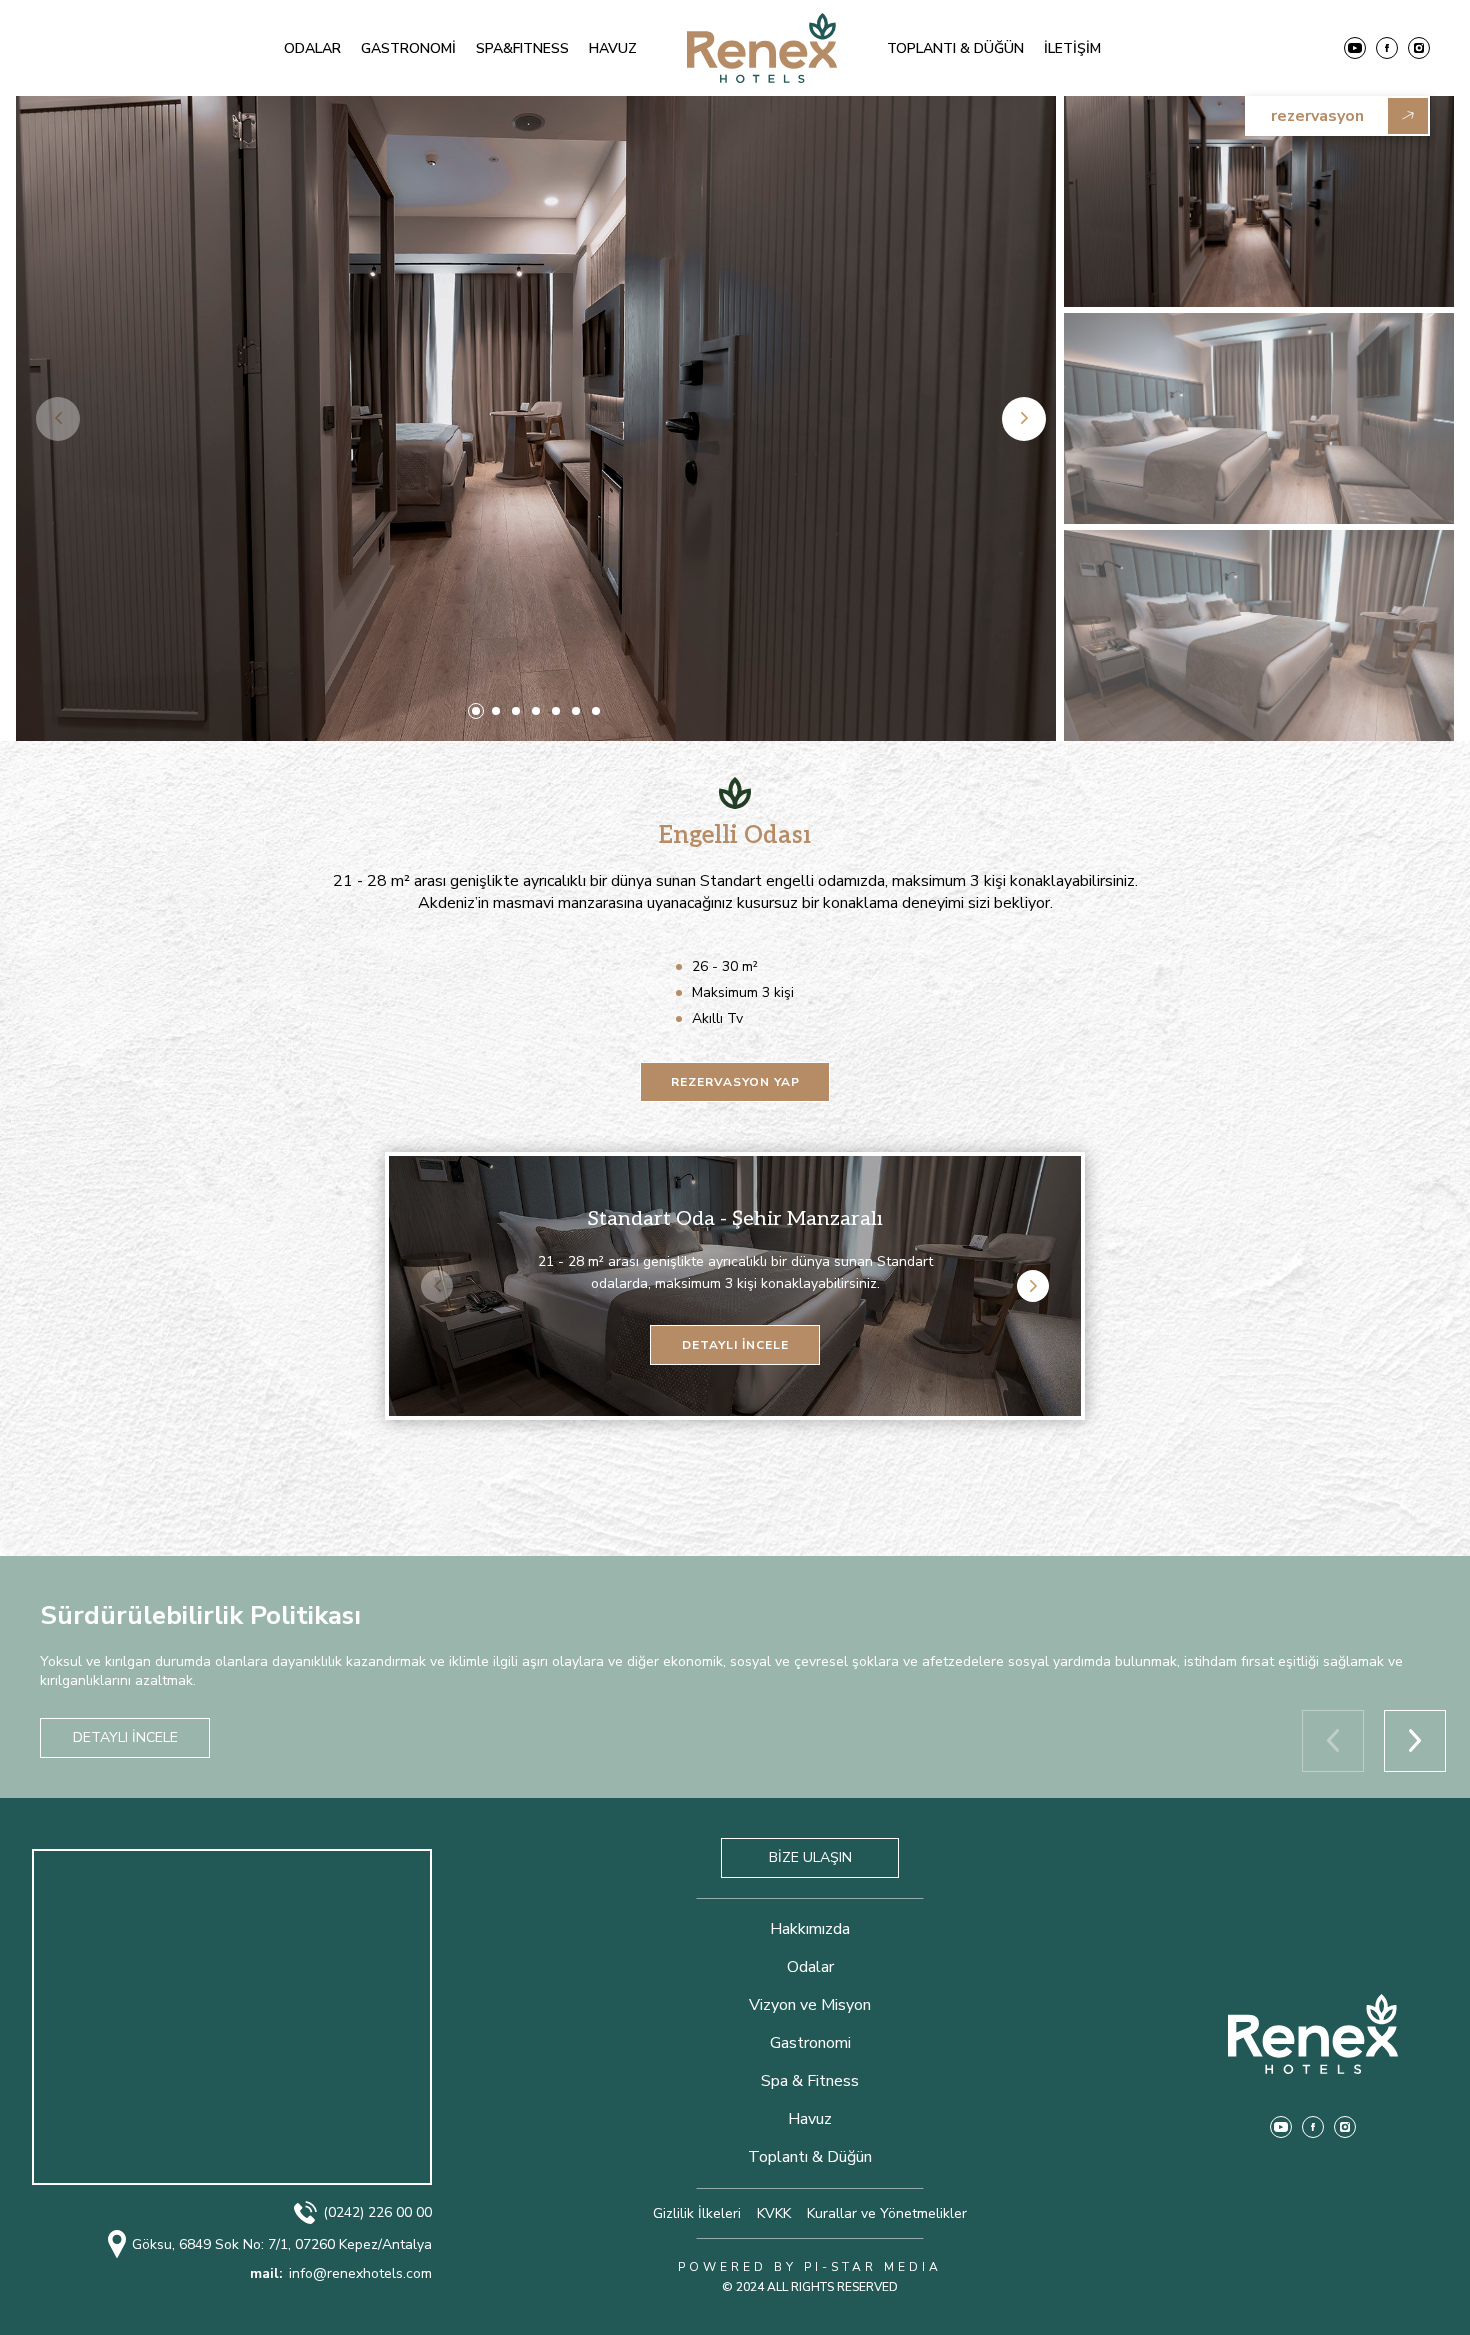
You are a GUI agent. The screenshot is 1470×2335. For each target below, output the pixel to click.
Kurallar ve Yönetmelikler (887, 2213)
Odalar (810, 1967)
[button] (476, 711)
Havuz (810, 2119)
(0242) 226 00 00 (377, 2212)
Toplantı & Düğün (810, 2157)
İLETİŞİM (1072, 48)
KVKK (774, 2213)
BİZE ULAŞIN (810, 1857)
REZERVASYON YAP (735, 1082)
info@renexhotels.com (341, 2273)
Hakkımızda (810, 1929)
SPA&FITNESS (522, 48)
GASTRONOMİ (408, 48)
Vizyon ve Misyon (810, 2005)
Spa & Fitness (810, 2081)
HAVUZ (613, 48)
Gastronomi (810, 2043)
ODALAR (312, 48)
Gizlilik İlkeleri (697, 2213)
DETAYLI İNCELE (735, 1345)
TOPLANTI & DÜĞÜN (955, 48)
